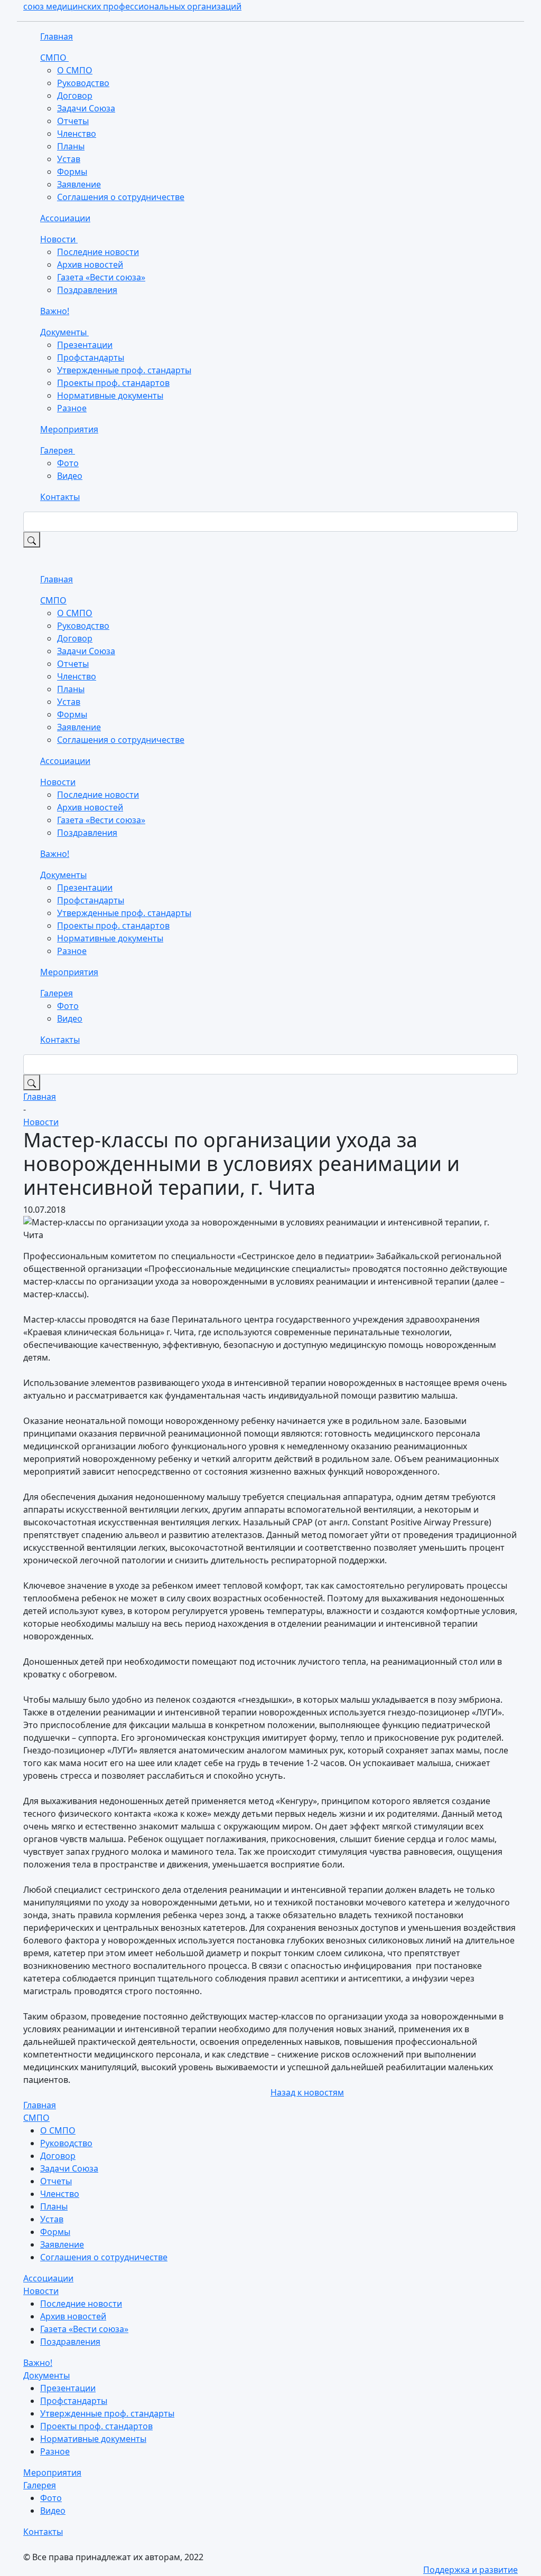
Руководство (83, 83)
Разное (72, 408)
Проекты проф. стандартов (113, 383)
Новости (59, 239)
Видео (70, 476)
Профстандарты (91, 357)
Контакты (60, 497)
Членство (77, 134)
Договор (75, 96)
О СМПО (75, 70)
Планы (71, 146)
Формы (72, 172)
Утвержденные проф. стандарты (124, 370)
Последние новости (98, 252)
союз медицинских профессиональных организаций (132, 6)
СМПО (54, 58)
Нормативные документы (110, 395)
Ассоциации (65, 218)
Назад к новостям (307, 2092)
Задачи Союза (86, 108)
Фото (68, 463)
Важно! (55, 311)
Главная (57, 36)
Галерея (58, 450)
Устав (69, 159)
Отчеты (73, 121)
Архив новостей (90, 265)
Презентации (85, 345)
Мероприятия (69, 429)
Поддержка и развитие (470, 2570)
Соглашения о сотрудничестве (121, 197)
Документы (64, 332)
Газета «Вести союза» (101, 277)
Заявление (79, 184)
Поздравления (87, 290)
